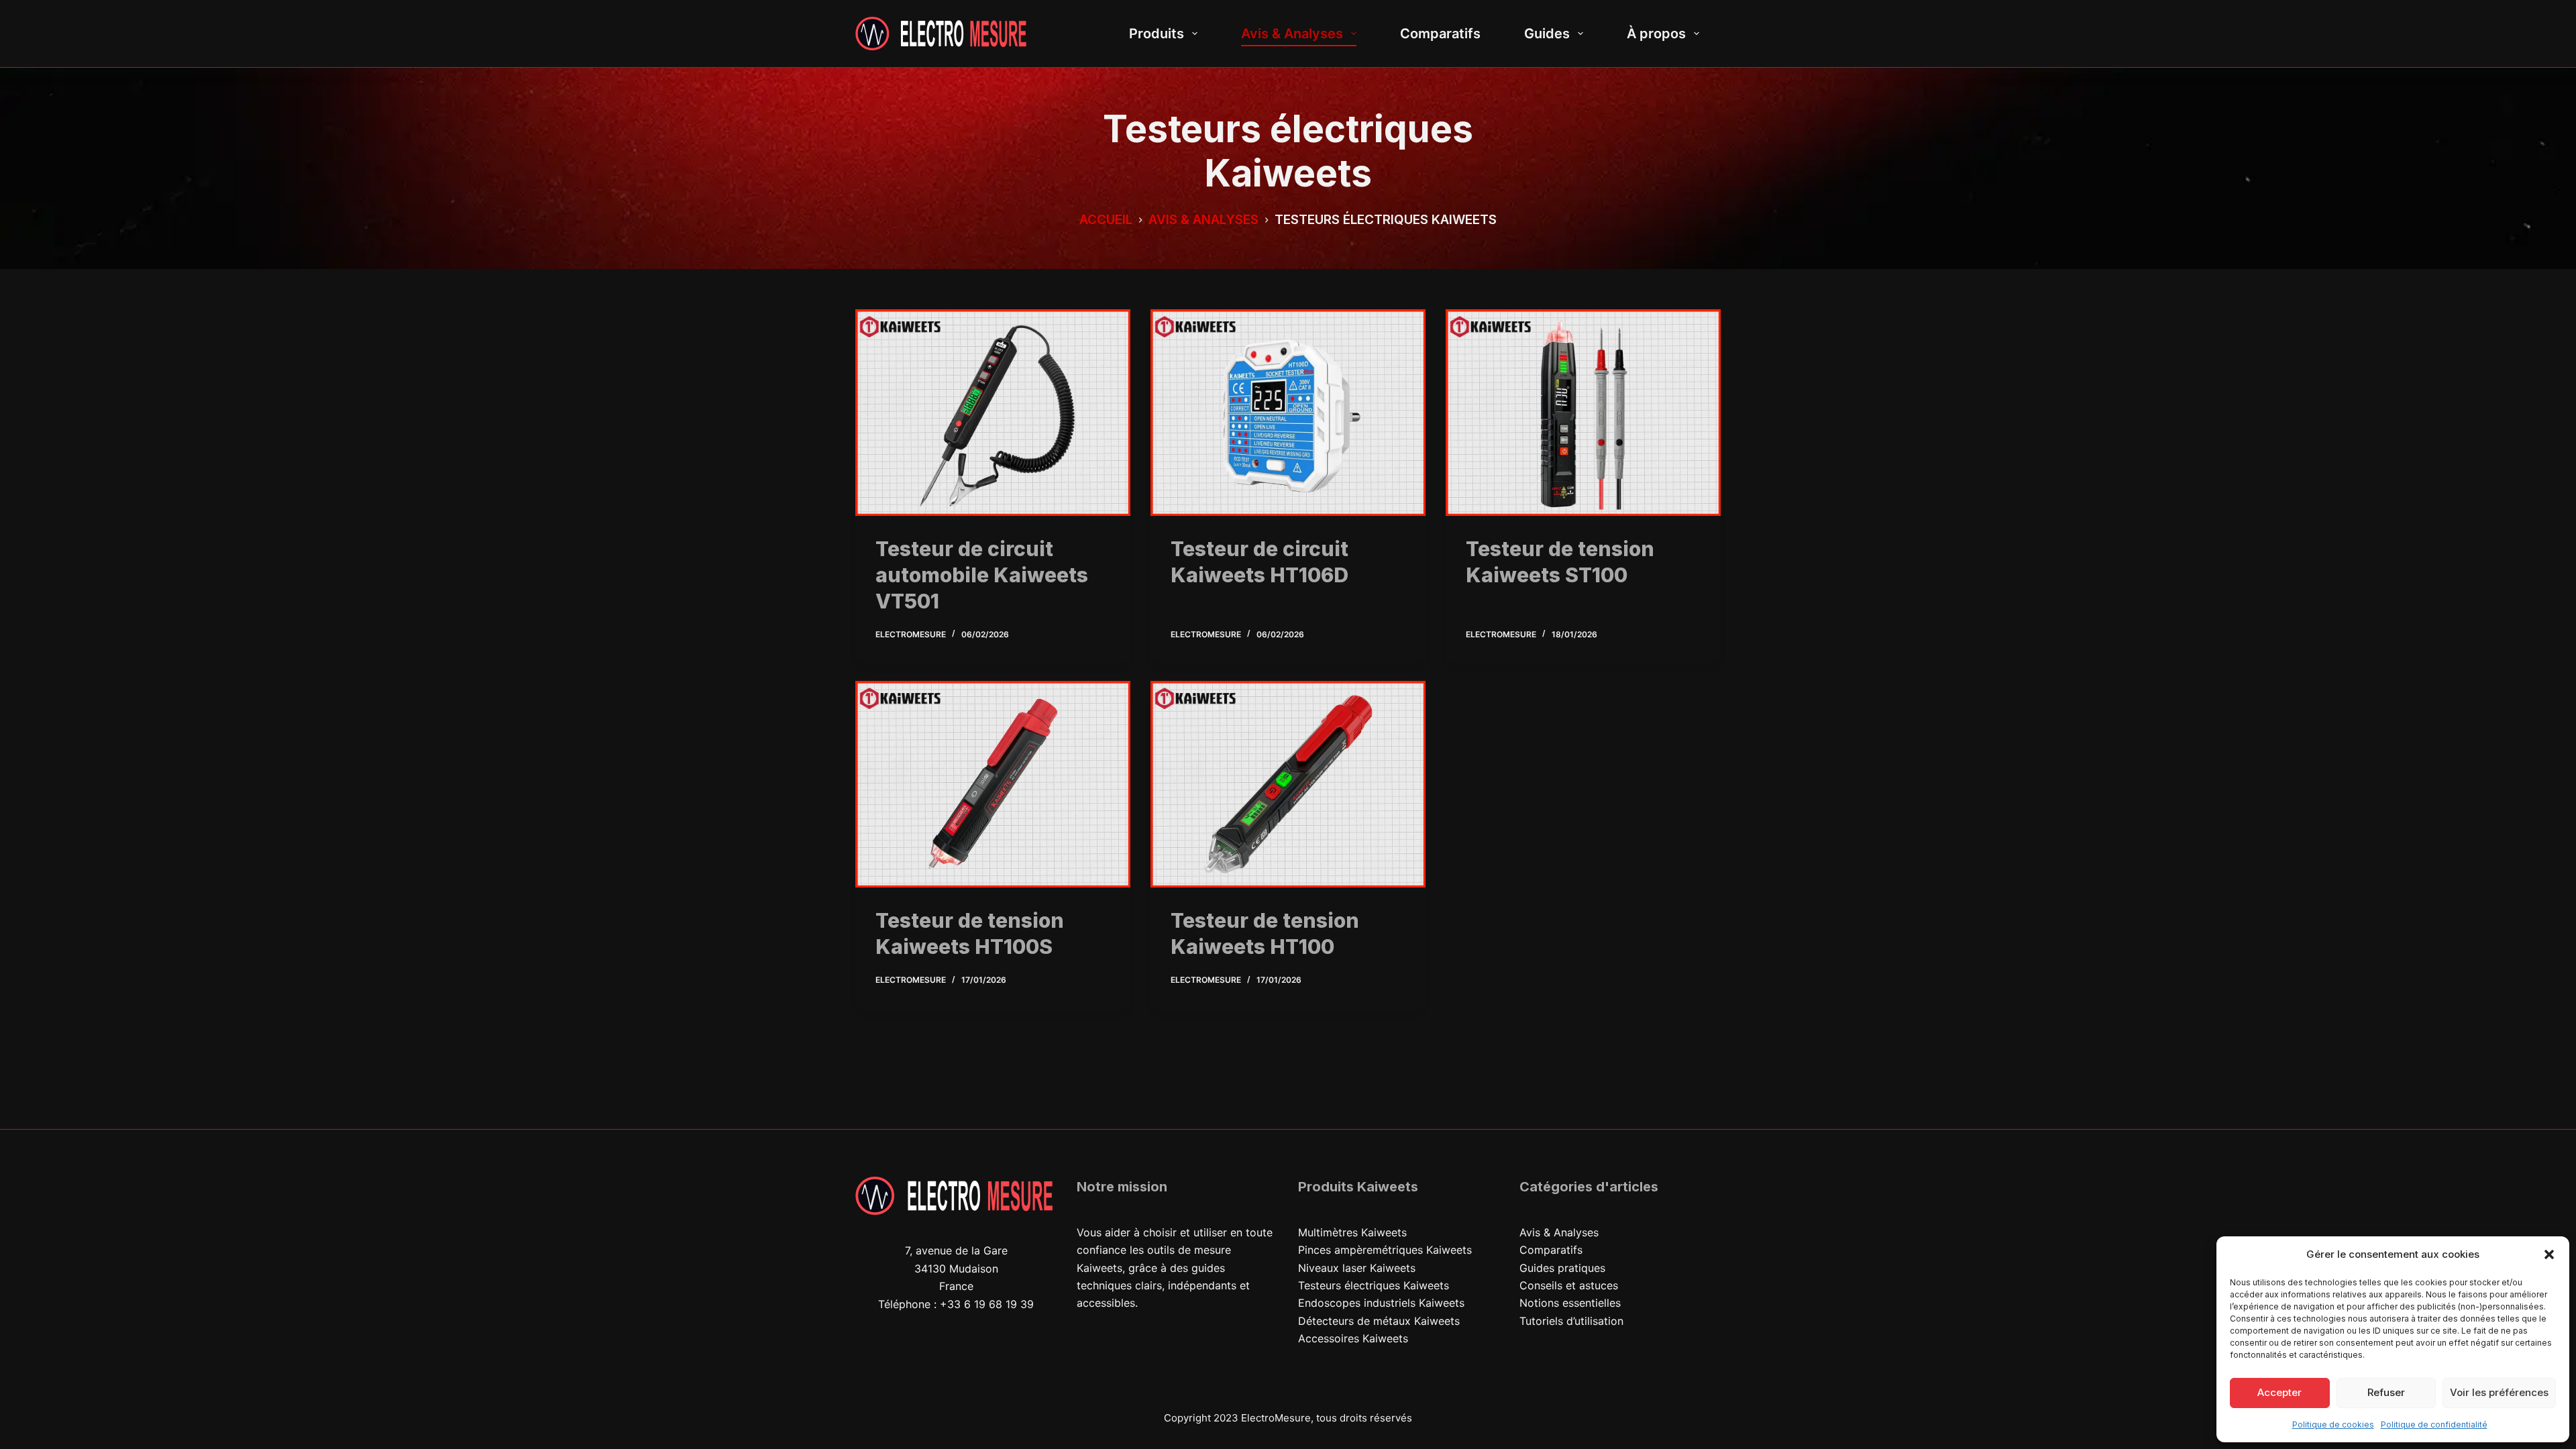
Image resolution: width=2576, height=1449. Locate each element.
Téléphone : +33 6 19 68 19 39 (956, 1304)
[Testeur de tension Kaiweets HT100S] (993, 784)
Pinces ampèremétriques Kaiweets (1385, 1250)
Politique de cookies (2333, 1425)
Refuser (2386, 1392)
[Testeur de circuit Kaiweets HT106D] (1288, 413)
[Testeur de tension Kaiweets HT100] (1288, 784)
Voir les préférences (2499, 1392)
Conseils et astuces (1569, 1285)
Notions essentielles (1570, 1303)
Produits (1157, 34)
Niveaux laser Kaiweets (1357, 1268)
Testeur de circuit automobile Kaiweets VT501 (982, 575)
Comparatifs (1440, 34)
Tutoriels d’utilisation (1571, 1321)
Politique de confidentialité (2434, 1425)
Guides (1547, 34)
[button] (2549, 1254)
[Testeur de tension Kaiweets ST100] (1583, 413)
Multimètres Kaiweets (1352, 1232)
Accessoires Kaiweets (1353, 1338)
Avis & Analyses (1292, 34)
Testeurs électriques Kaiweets (1374, 1285)
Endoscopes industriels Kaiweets (1381, 1303)
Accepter (2279, 1392)
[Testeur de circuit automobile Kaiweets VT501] (993, 413)
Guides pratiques (1562, 1268)
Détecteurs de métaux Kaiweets (1379, 1321)
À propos (1656, 34)
